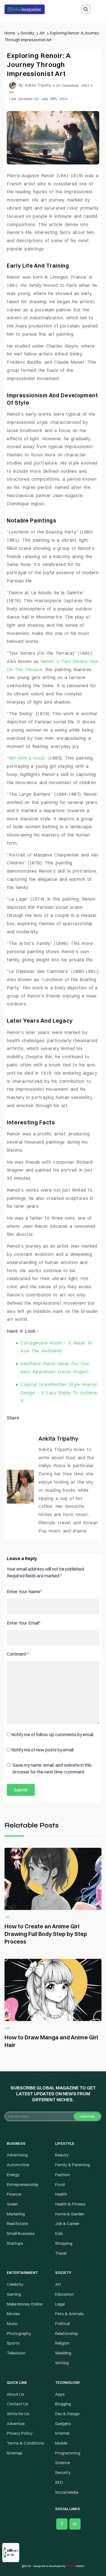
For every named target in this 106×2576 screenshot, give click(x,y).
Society (53, 1299)
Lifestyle (53, 1288)
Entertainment (53, 1277)
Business (53, 1265)
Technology (53, 1310)
